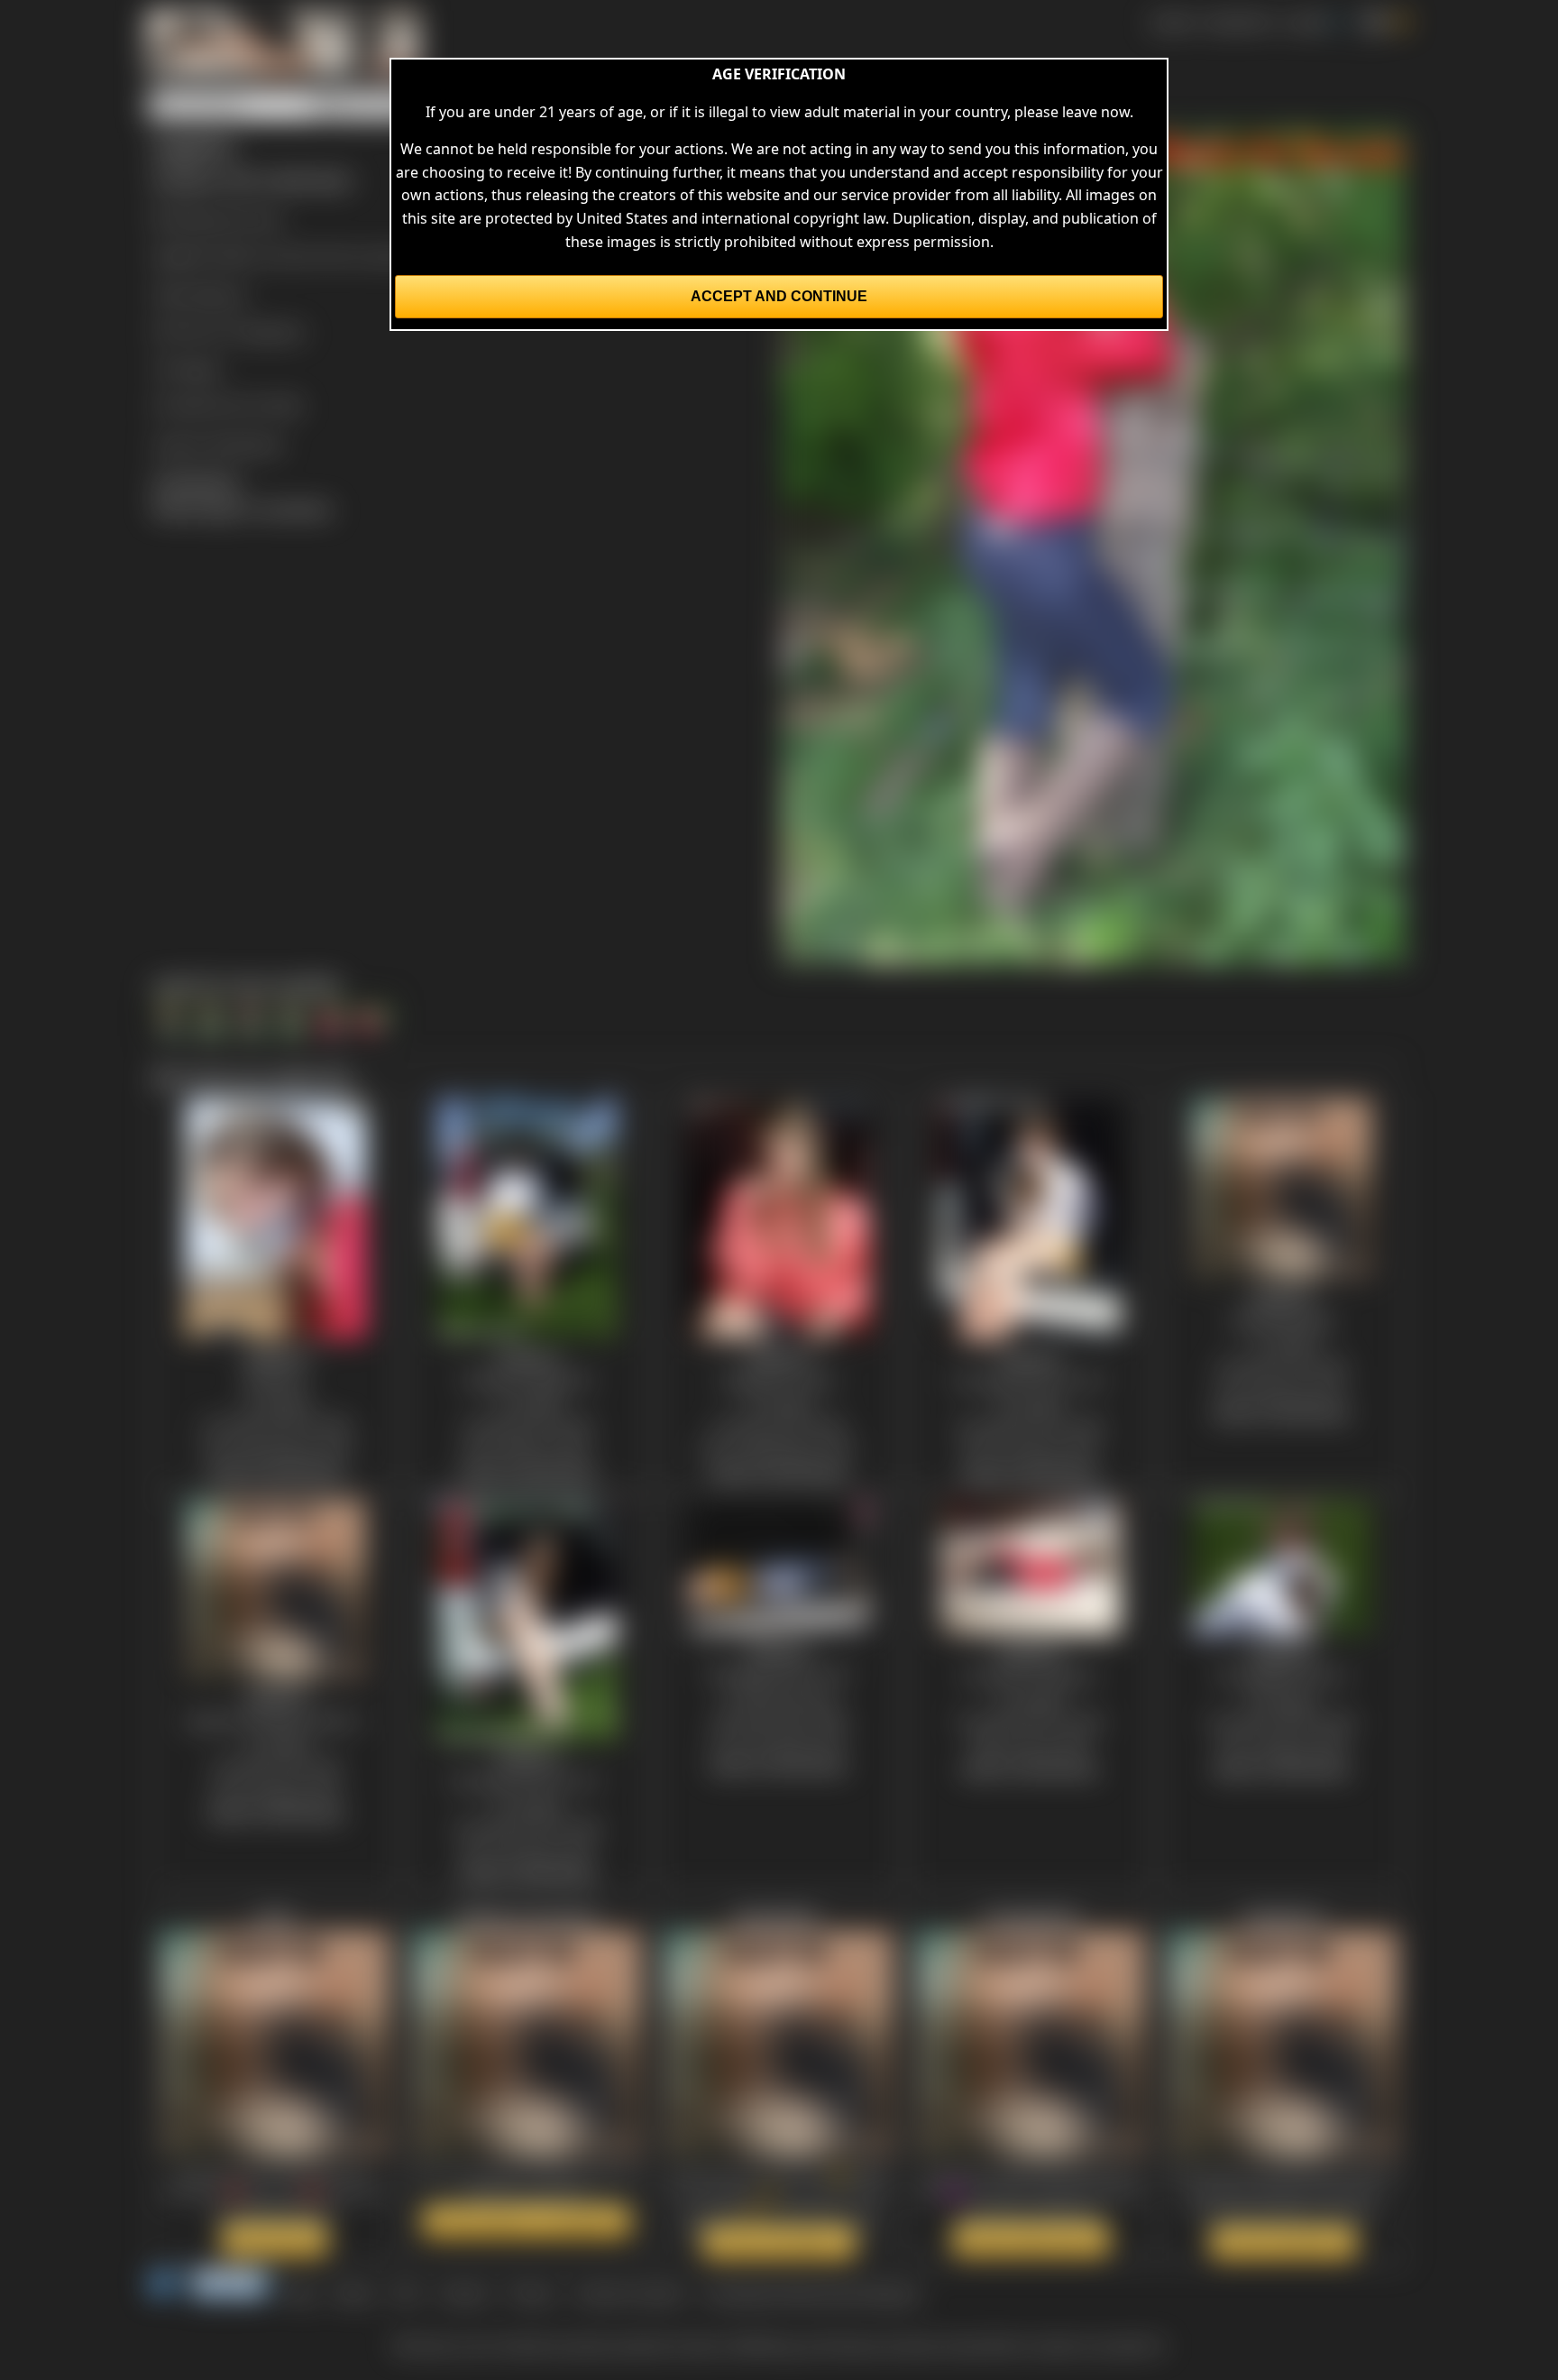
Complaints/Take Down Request (811, 2293)
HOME (1172, 22)
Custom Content (629, 2293)
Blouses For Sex (229, 218)
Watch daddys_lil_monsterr (527, 2221)
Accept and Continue (779, 296)
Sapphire (274, 331)
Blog (301, 2293)
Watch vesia (275, 2239)
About (354, 2293)
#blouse (219, 294)
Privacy (532, 2293)
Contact (464, 2293)
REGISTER (1238, 22)
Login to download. (218, 444)
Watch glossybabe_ (779, 2242)
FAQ (406, 2293)
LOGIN (1306, 22)
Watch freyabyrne (1283, 2242)
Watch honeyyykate (1031, 2239)
